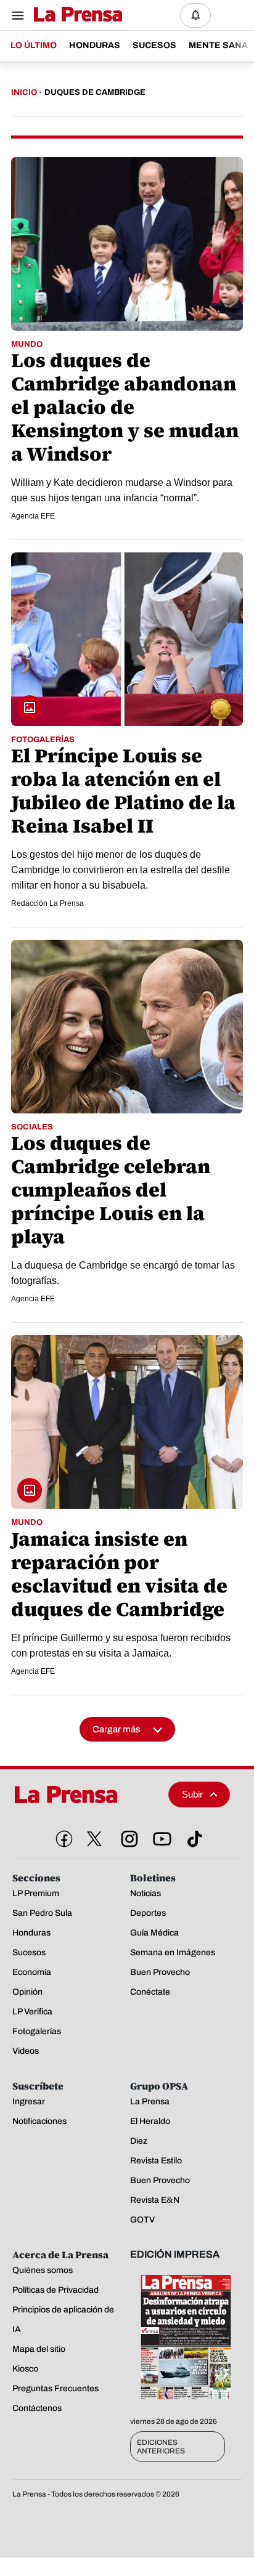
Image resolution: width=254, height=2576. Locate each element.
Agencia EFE (33, 516)
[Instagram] (127, 1836)
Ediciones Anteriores (161, 2447)
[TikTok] (192, 1836)
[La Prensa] (86, 1795)
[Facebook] (62, 1836)
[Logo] (75, 15)
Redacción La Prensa (47, 903)
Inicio (24, 92)
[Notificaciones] (195, 15)
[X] (94, 1839)
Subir (192, 1794)
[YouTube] (160, 1836)
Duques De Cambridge (95, 92)
